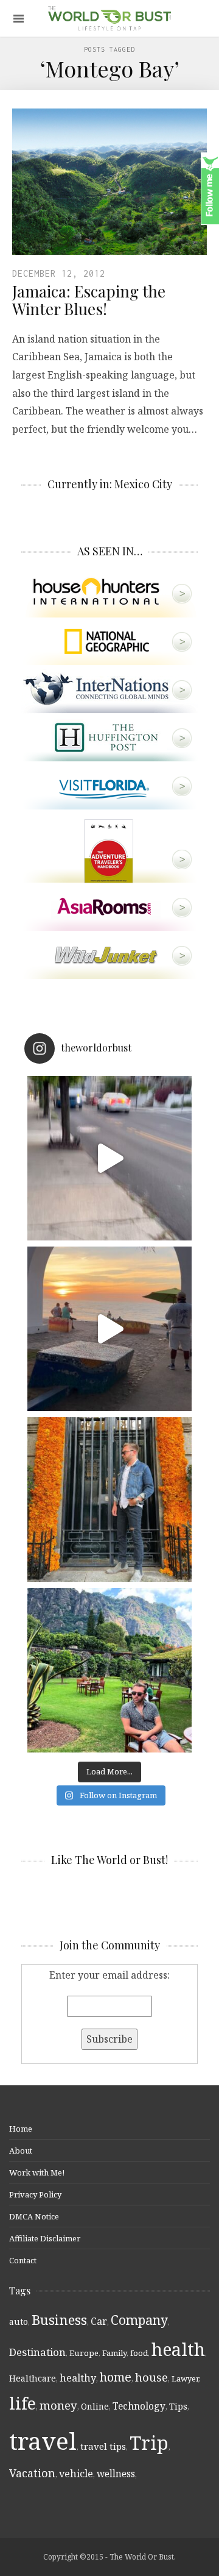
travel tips (103, 2446)
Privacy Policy (35, 2194)
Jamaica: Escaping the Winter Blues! (89, 300)
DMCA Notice (34, 2216)
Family (114, 2353)
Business (59, 2320)
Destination (37, 2352)
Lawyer (185, 2379)
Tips (178, 2406)
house (151, 2377)
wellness (116, 2474)
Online (95, 2406)
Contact (23, 2260)
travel (43, 2440)
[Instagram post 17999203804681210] (109, 1158)
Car (99, 2321)
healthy (78, 2378)
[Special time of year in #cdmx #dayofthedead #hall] (109, 1500)
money (58, 2405)
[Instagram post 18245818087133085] (109, 1329)
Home (21, 2129)
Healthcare (33, 2378)
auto (19, 2322)
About (21, 2151)
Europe (84, 2353)
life (23, 2403)
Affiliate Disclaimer (45, 2238)
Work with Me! (37, 2172)
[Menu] (19, 19)
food (139, 2353)
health (178, 2349)
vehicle (76, 2474)
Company (139, 2320)
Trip (149, 2443)
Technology (139, 2406)
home (116, 2377)
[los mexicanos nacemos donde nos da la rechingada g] (109, 1670)
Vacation (32, 2473)
